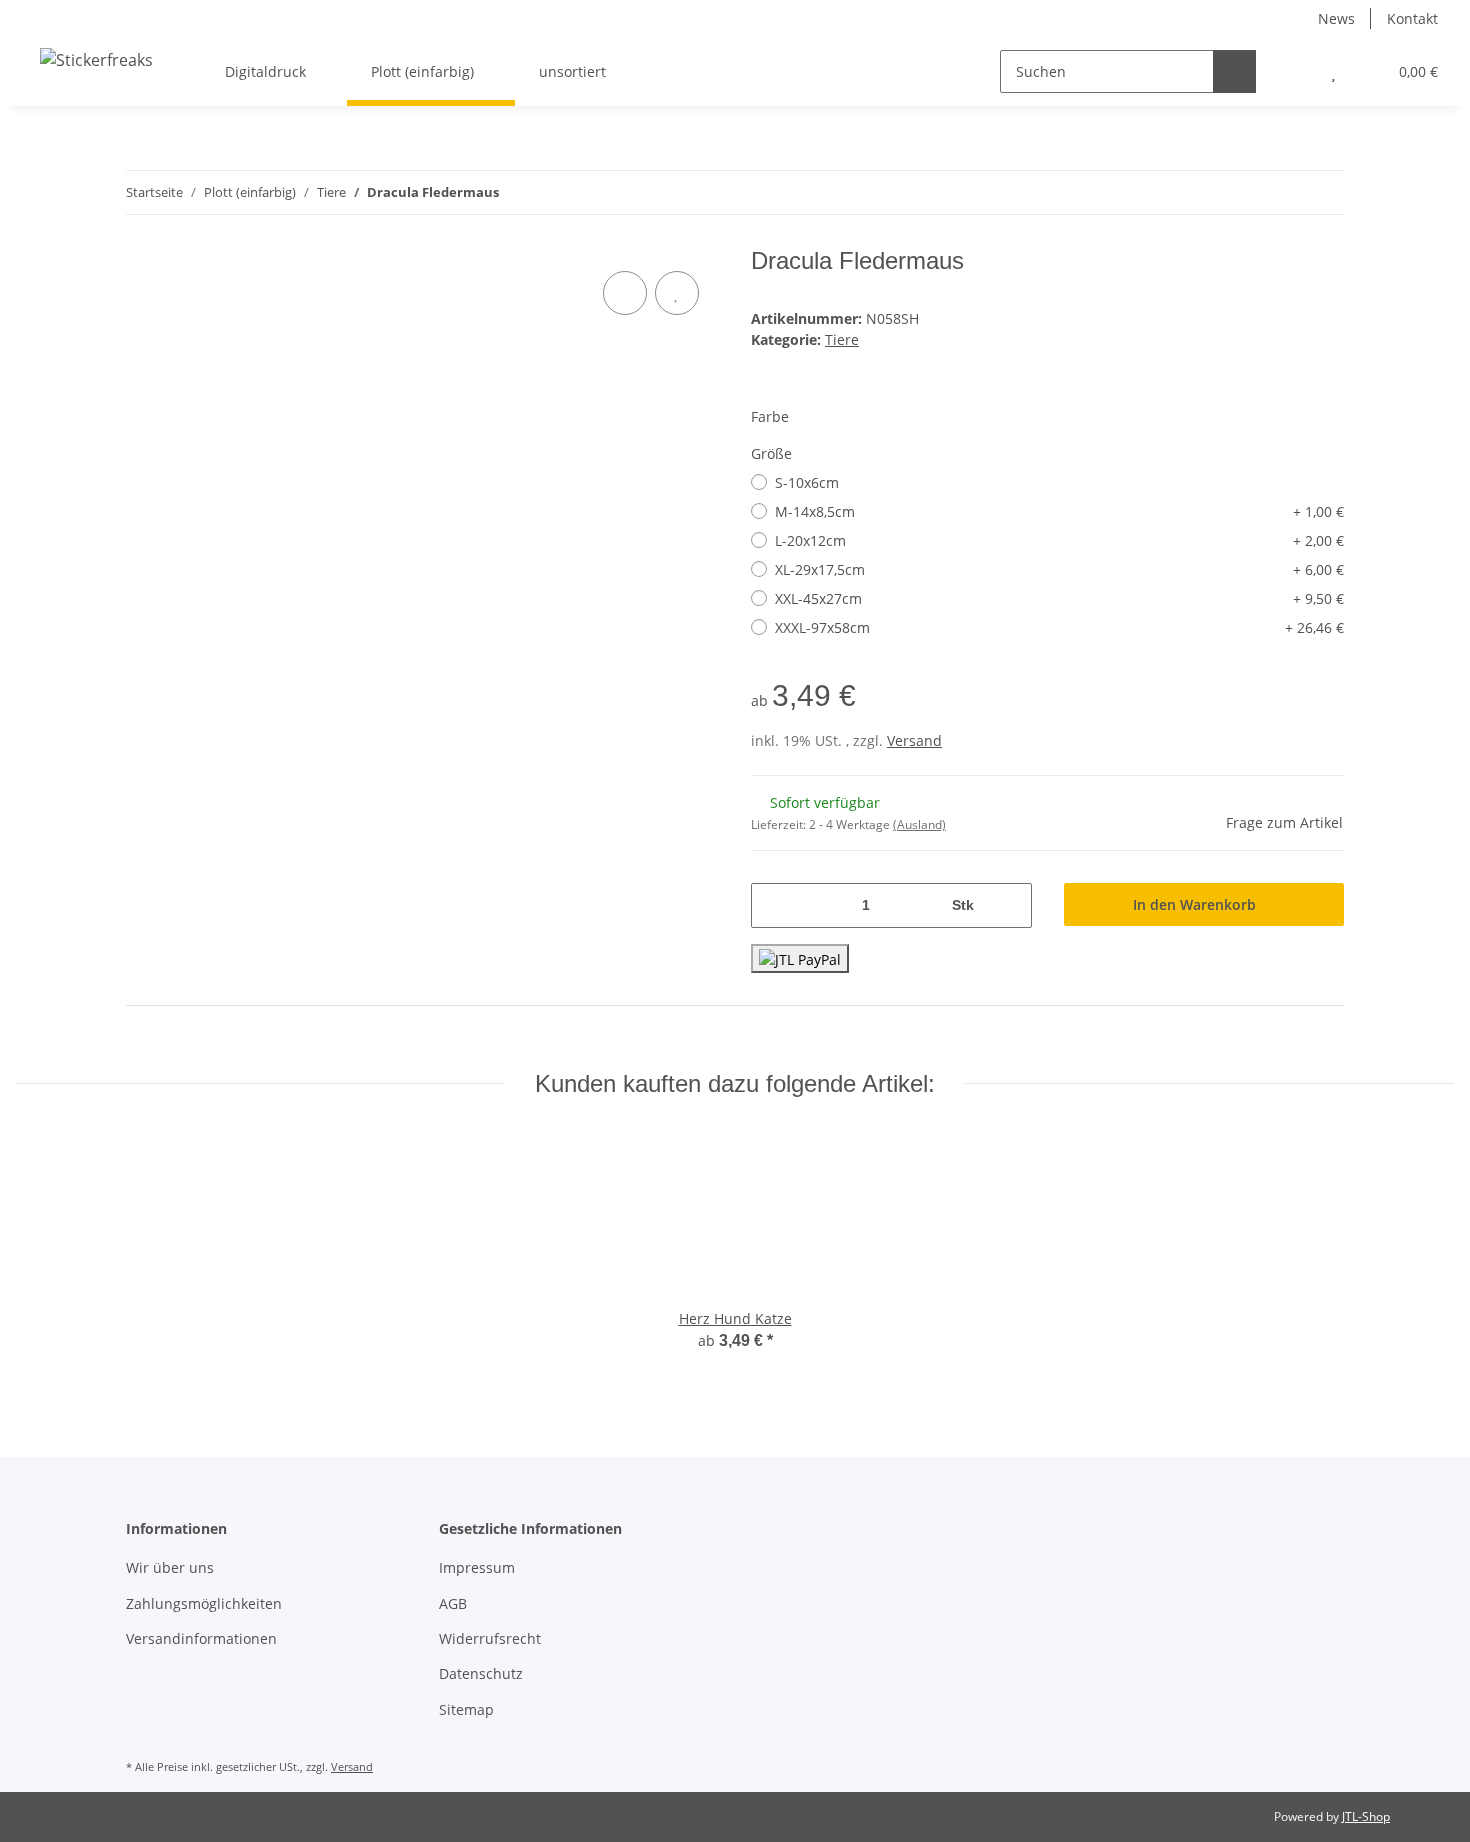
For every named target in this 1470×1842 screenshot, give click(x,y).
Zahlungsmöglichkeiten (204, 1603)
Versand (914, 740)
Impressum (477, 1567)
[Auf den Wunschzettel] (677, 293)
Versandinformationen (201, 1638)
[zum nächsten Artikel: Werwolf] (1322, 192)
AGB (453, 1603)
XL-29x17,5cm (1059, 569)
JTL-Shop (1366, 1816)
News (1336, 18)
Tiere (842, 339)
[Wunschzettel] (1333, 71)
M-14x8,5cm (1059, 511)
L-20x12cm (1059, 540)
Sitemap (466, 1709)
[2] (800, 958)
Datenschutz (481, 1673)
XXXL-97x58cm (1059, 627)
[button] (1293, 71)
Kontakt (1412, 18)
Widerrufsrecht (490, 1638)
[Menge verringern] (773, 905)
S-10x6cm (807, 482)
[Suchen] (1234, 71)
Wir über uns (170, 1567)
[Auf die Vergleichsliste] (625, 293)
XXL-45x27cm (1059, 598)
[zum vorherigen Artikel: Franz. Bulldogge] (1279, 192)
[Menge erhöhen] (1009, 905)
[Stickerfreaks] (96, 59)
